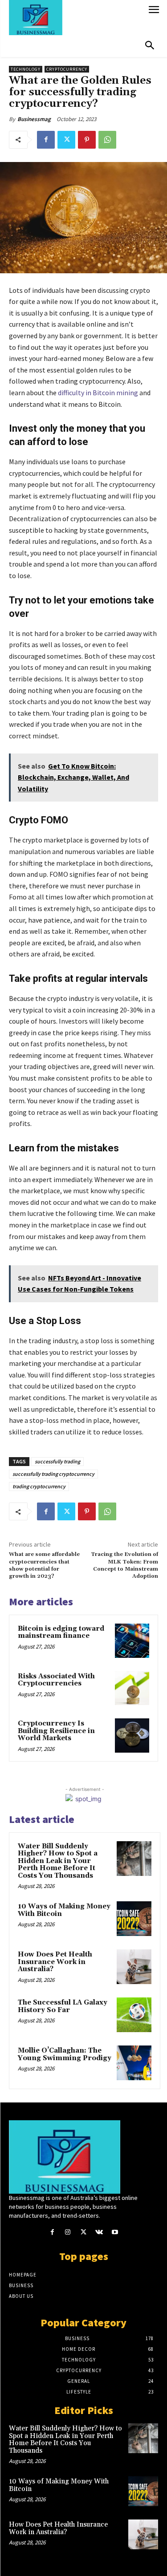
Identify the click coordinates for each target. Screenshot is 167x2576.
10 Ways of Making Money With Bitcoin (64, 1910)
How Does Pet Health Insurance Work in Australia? (55, 1962)
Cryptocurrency (67, 69)
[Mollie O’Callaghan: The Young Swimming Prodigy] (134, 2063)
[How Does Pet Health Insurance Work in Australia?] (134, 1967)
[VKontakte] (99, 2232)
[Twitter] (66, 140)
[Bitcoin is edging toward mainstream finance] (132, 1641)
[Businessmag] (76, 18)
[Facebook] (46, 140)
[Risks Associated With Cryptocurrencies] (132, 1688)
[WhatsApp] (107, 140)
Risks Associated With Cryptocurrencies (56, 1680)
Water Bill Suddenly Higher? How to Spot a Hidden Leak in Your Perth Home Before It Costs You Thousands (58, 1861)
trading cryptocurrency (39, 1486)
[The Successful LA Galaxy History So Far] (134, 2015)
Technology (26, 69)
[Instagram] (68, 2232)
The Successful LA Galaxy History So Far (63, 2006)
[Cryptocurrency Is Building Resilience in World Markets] (132, 1736)
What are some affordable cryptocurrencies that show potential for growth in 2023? (44, 1565)
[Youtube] (115, 2232)
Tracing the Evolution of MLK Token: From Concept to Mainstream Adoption (124, 1565)
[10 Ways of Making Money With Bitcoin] (134, 1919)
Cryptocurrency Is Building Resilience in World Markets (56, 1731)
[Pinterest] (87, 140)
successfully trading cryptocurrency (53, 1474)
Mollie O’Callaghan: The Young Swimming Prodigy (65, 2054)
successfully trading (57, 1461)
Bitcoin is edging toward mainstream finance (61, 1632)
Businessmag (34, 119)
